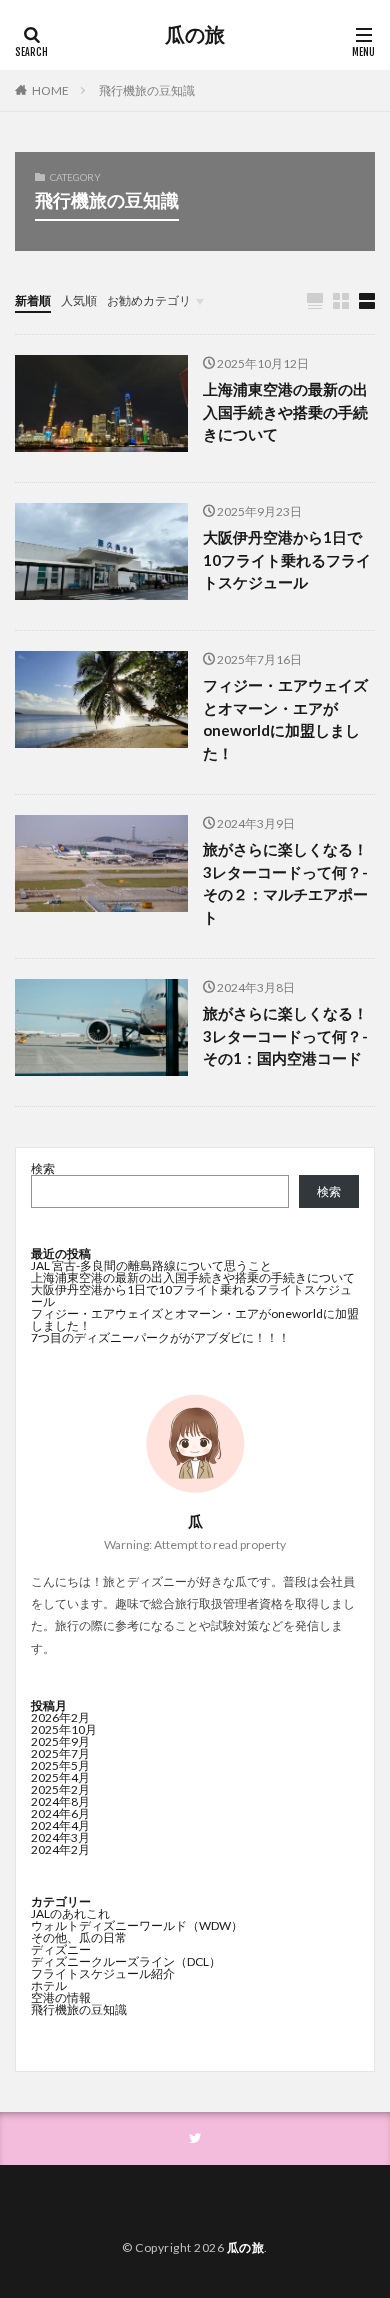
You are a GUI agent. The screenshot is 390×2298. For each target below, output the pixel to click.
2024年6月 (60, 1813)
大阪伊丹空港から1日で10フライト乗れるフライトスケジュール (287, 559)
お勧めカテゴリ (149, 300)
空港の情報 (61, 1997)
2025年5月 (60, 1765)
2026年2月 (60, 1717)
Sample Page (65, 2210)
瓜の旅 (195, 35)
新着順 (33, 300)
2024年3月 (60, 1837)
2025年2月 (60, 1789)
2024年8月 (60, 1801)
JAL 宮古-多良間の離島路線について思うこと (151, 1265)
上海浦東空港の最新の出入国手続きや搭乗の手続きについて (285, 411)
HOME (50, 90)
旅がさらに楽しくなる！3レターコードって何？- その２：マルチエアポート (285, 883)
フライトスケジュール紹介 (103, 1973)
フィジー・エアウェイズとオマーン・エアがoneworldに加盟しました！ (285, 719)
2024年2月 (60, 1849)
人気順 (79, 300)
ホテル (49, 1985)
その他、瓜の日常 (79, 1937)
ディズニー (61, 1949)
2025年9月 (60, 1741)
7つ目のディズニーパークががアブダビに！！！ (160, 1337)
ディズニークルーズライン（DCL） (126, 1961)
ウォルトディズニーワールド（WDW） (137, 1925)
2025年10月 (64, 1729)
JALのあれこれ (70, 1913)
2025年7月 (60, 1753)
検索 (43, 1168)
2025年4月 (60, 1777)
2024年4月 (60, 1825)
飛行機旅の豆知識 (147, 90)
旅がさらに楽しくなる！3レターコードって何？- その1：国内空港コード (285, 1035)
